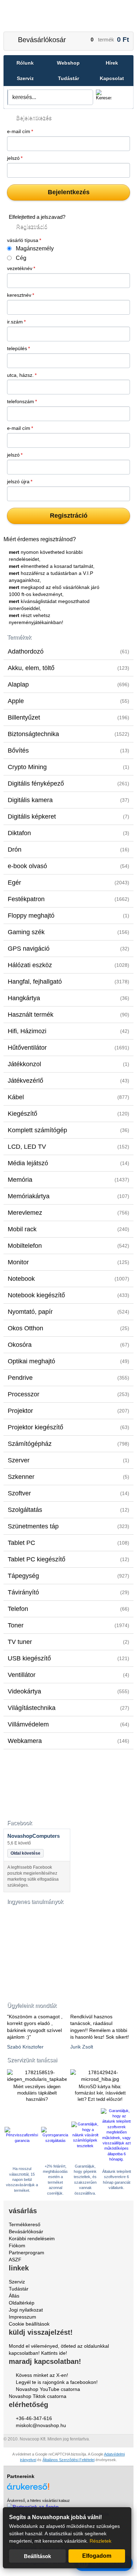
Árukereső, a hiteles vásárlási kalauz (38, 2500)
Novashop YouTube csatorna (48, 2389)
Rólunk (25, 63)
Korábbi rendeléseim (32, 2239)
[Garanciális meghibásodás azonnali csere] (56, 2141)
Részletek (100, 2541)
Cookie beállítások (29, 2324)
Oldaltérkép (22, 2303)
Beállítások (37, 2556)
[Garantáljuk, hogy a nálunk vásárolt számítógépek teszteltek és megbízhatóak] (85, 2146)
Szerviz (25, 78)
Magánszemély (35, 248)
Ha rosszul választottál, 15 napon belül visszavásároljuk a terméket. (22, 2180)
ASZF (15, 2260)
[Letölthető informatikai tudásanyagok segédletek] (37, 1948)
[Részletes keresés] (122, 97)
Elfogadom (97, 2556)
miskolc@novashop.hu (41, 2425)
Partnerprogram (27, 2253)
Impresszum (22, 2317)
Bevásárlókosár (42, 40)
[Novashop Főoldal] (69, 16)
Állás (14, 2296)
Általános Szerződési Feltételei (68, 2460)
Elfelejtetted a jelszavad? (37, 217)
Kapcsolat (112, 78)
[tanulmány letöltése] (37, 1991)
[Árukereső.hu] (68, 2483)
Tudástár (68, 78)
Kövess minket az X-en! (42, 2375)
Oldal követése (25, 1853)
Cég (21, 258)
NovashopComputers (34, 1836)
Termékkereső (25, 2224)
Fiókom (17, 2246)
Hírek (112, 63)
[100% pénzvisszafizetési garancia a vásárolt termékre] (22, 2141)
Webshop (68, 63)
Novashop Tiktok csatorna (38, 2396)
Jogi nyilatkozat (26, 2310)
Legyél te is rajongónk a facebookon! (57, 2382)
